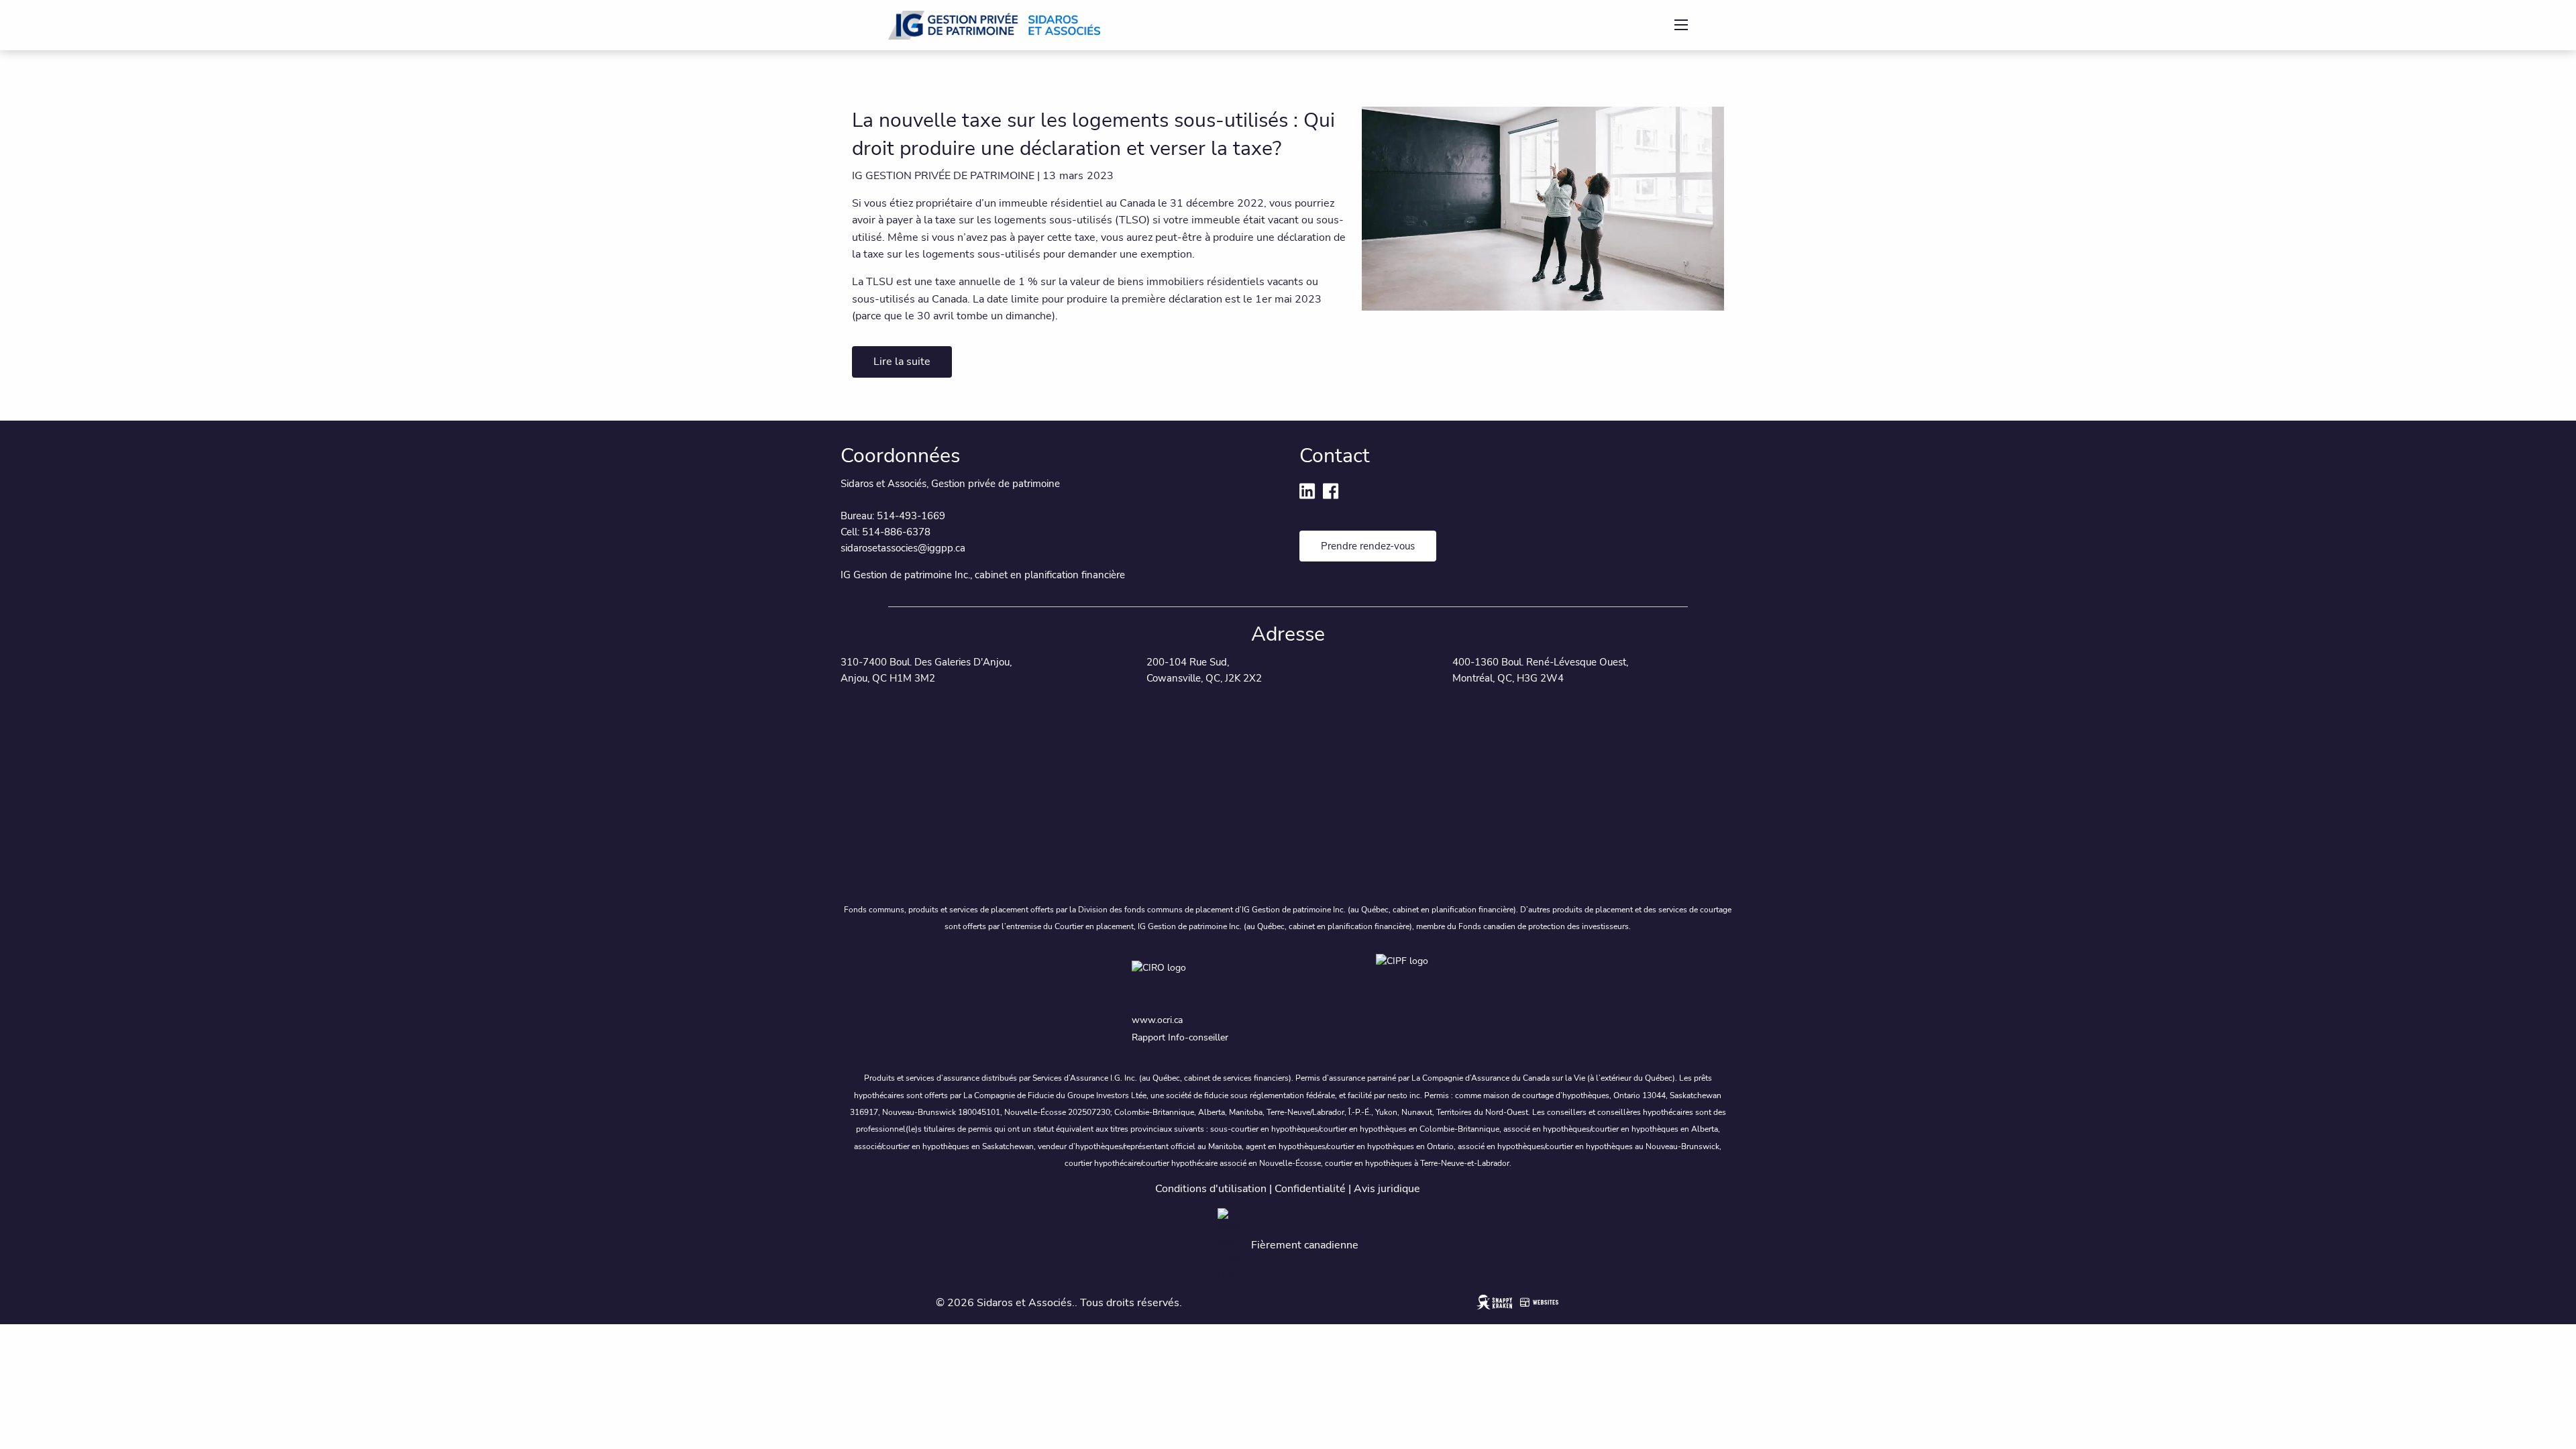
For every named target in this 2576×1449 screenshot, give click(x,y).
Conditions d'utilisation (1211, 1189)
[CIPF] (1410, 979)
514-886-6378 (896, 532)
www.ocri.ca (1157, 1020)
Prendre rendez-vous (1368, 546)
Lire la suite (902, 362)
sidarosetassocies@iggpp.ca (903, 548)
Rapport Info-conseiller (1180, 1037)
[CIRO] (1241, 979)
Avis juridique (1387, 1189)
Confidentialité (1310, 1189)
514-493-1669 (911, 516)
